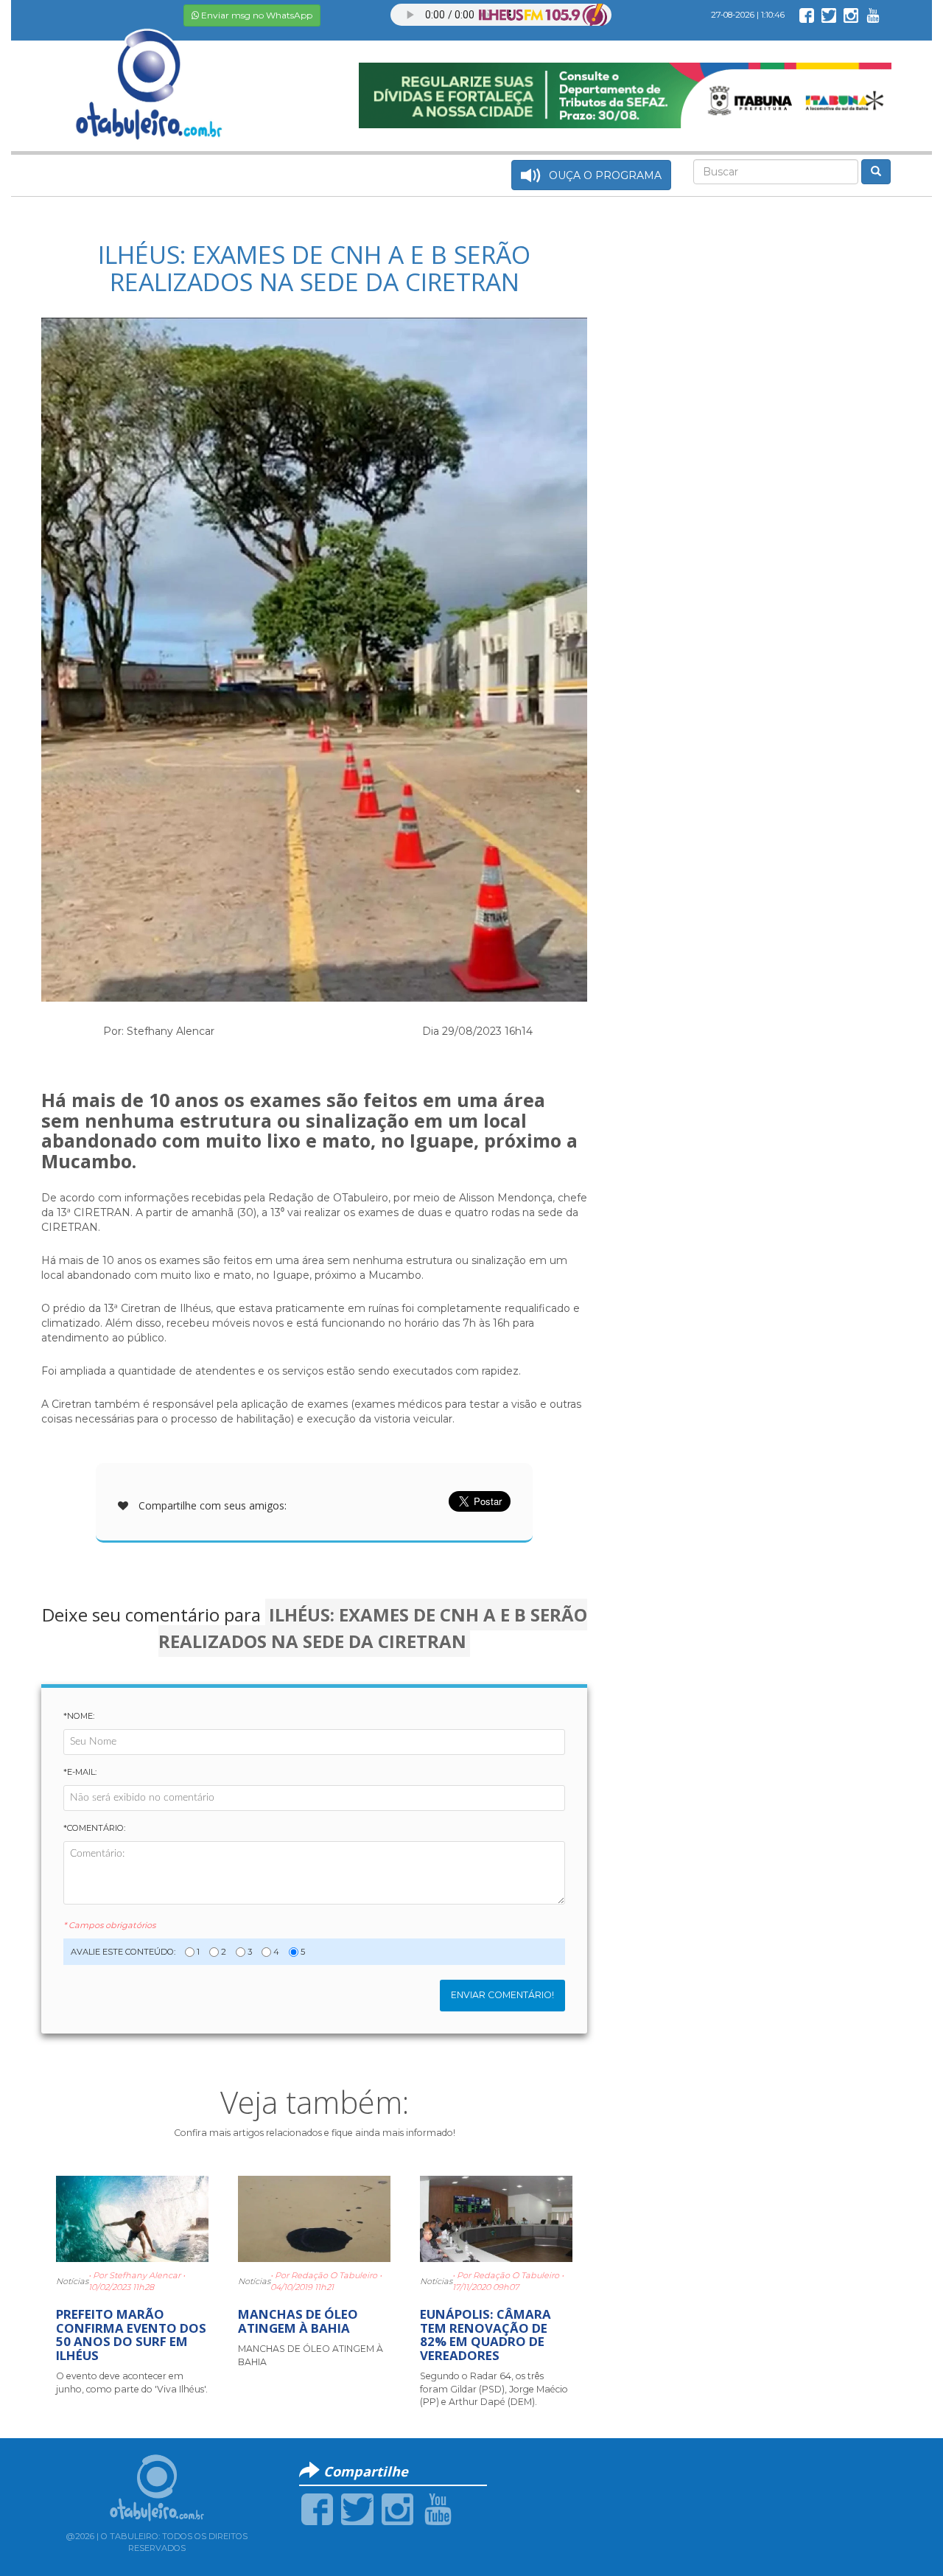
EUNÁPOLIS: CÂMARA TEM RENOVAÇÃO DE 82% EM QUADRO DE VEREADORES (485, 2334)
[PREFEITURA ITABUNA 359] (625, 94)
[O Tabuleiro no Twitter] (829, 15)
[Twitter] (357, 2508)
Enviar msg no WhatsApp (256, 15)
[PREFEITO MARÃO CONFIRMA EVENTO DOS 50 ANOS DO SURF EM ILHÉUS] (132, 2219)
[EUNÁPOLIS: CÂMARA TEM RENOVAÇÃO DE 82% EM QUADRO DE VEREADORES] (496, 2219)
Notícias (72, 2281)
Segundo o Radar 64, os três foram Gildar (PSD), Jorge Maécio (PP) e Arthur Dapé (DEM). (494, 2389)
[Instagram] (397, 2508)
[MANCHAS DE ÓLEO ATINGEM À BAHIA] (314, 2219)
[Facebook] (317, 2508)
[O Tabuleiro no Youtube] (873, 15)
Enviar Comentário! (502, 1995)
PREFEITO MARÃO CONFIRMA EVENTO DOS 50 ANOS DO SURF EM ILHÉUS (131, 2334)
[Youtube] (438, 2508)
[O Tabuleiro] (150, 69)
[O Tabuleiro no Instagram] (851, 15)
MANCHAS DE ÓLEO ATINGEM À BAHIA (298, 2321)
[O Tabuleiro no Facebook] (807, 15)
